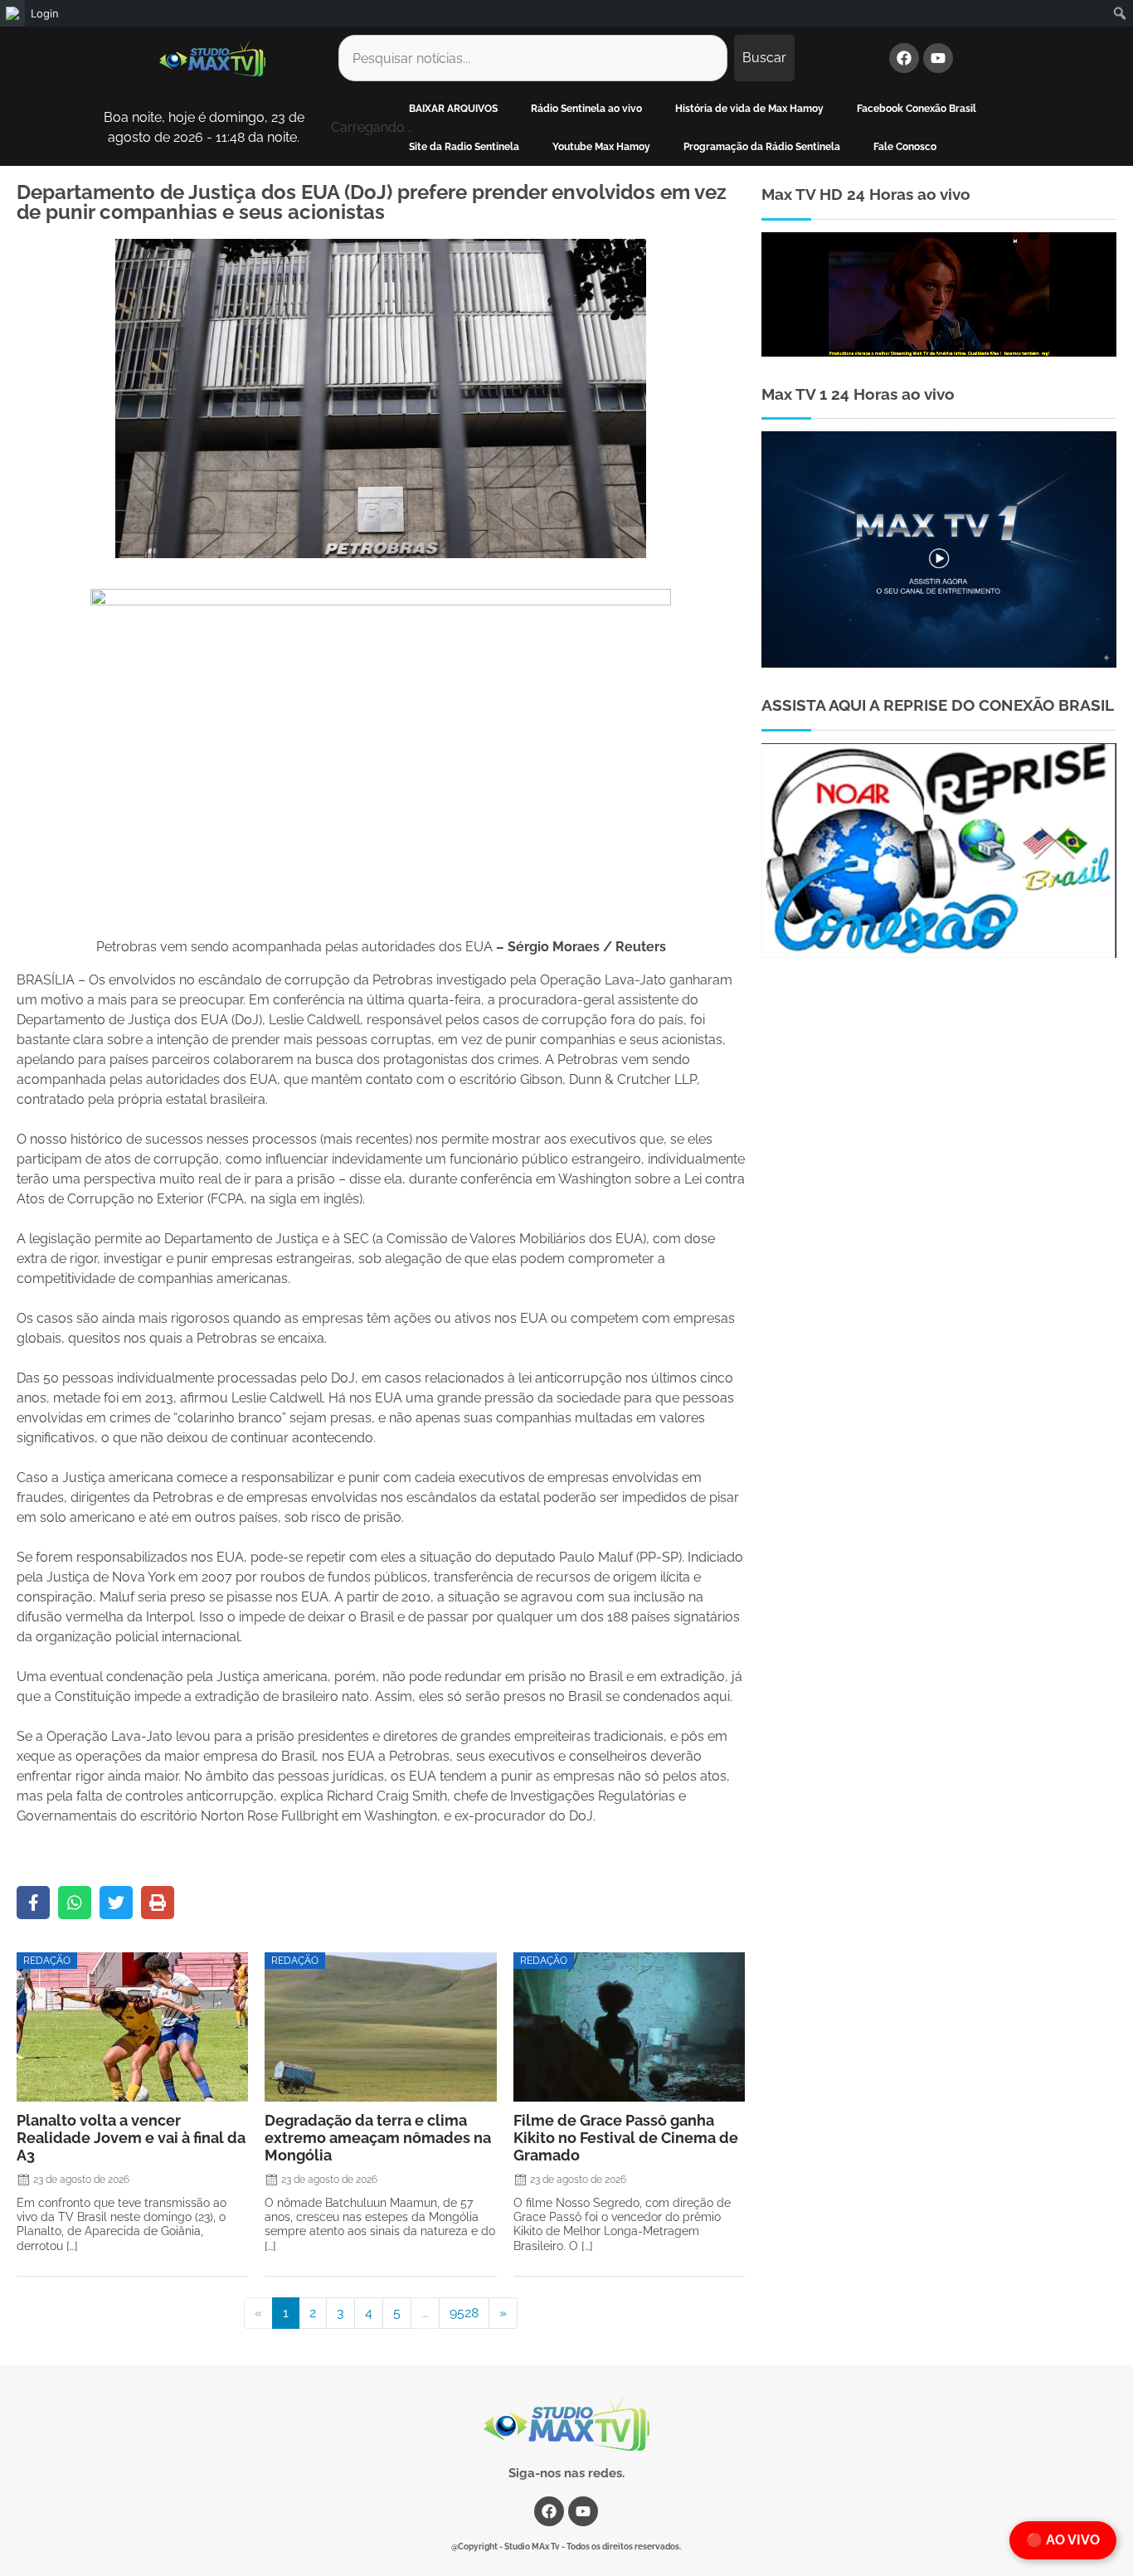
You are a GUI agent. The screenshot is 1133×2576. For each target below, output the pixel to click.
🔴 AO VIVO (1063, 2540)
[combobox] (533, 58)
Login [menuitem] (45, 13)
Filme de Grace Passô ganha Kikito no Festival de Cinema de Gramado (626, 2138)
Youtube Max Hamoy (601, 147)
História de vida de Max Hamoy (749, 109)
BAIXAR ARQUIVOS (453, 109)
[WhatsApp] (75, 1903)
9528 (464, 2313)
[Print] (158, 1903)
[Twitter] (116, 1903)
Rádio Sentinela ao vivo (586, 109)
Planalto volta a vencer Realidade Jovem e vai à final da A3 (131, 2138)
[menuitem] (12, 13)
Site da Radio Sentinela (464, 147)
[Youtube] (938, 58)
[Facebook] (904, 58)
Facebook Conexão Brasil (917, 109)
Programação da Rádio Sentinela (762, 147)
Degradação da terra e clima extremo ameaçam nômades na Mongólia (378, 2138)
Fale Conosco (905, 147)
